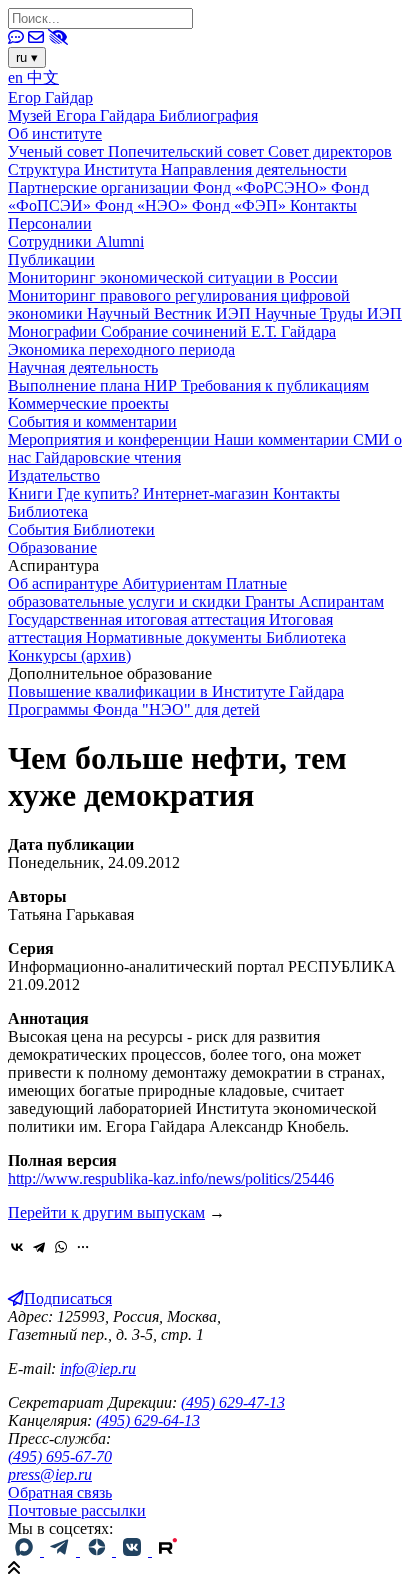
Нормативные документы (176, 637)
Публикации (51, 259)
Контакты (323, 205)
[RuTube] (168, 1550)
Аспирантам (341, 601)
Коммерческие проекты (88, 403)
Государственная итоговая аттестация (138, 619)
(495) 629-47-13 (233, 1402)
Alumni (120, 241)
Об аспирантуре (65, 583)
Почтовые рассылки (77, 1510)
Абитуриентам (174, 583)
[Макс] (26, 1550)
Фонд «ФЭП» (241, 205)
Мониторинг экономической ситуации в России (173, 277)
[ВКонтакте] (17, 1247)
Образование (52, 547)
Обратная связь (60, 1492)
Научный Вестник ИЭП (171, 313)
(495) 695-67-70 (60, 1456)
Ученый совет (58, 151)
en (17, 77)
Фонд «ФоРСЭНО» (262, 187)
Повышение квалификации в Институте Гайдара (176, 691)
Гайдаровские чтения (108, 457)
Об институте (55, 133)
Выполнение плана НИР (94, 385)
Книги (32, 493)
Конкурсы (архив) (69, 655)
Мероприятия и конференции (111, 439)
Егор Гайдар (50, 97)
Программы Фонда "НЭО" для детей (134, 709)
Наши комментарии (283, 439)
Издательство (54, 475)
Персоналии (50, 223)
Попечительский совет (188, 151)
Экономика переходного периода (121, 349)
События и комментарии (92, 421)
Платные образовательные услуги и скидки (147, 592)
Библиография (208, 115)
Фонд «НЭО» (143, 205)
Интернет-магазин (208, 493)
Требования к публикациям (275, 385)
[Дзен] (98, 1550)
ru (27, 57)
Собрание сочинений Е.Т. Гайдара (218, 331)
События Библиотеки (81, 529)
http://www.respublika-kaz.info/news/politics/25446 (171, 1178)
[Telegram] (39, 1247)
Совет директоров (330, 151)
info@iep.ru (98, 1368)
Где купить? (100, 493)
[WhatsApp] (61, 1247)
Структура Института (84, 169)
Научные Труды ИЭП (328, 313)
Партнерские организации (100, 187)
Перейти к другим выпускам (106, 1212)
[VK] (134, 1550)
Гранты (272, 601)
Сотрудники (52, 241)
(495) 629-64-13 (148, 1420)
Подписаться (68, 1298)
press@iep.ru (50, 1474)
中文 (43, 77)
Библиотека (48, 511)
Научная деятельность (83, 367)
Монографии (54, 331)
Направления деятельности (254, 169)
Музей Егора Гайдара (83, 115)
